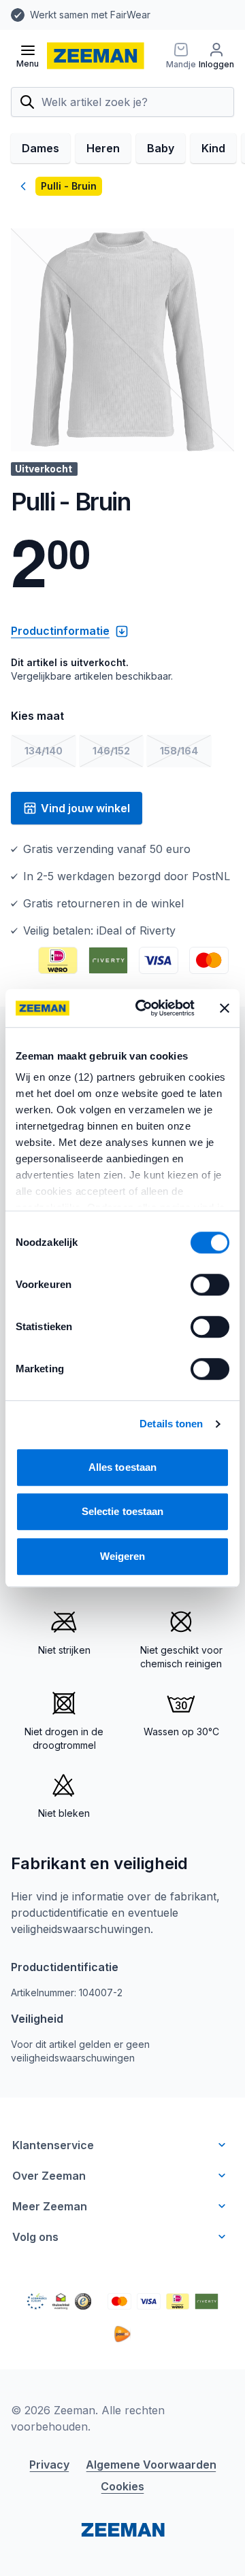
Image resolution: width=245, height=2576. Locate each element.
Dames (40, 148)
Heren (103, 148)
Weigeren (123, 1556)
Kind (213, 148)
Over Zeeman (49, 2176)
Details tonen (171, 1424)
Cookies (122, 2486)
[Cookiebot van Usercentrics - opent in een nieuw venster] (144, 1008)
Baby (161, 148)
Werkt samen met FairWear (90, 15)
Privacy (49, 2465)
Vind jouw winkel (85, 808)
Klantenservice (53, 2145)
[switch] (210, 1285)
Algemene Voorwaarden (151, 2465)
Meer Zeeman (50, 2206)
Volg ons (35, 2237)
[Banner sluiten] (225, 1008)
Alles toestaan (122, 1467)
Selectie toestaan (123, 1511)
